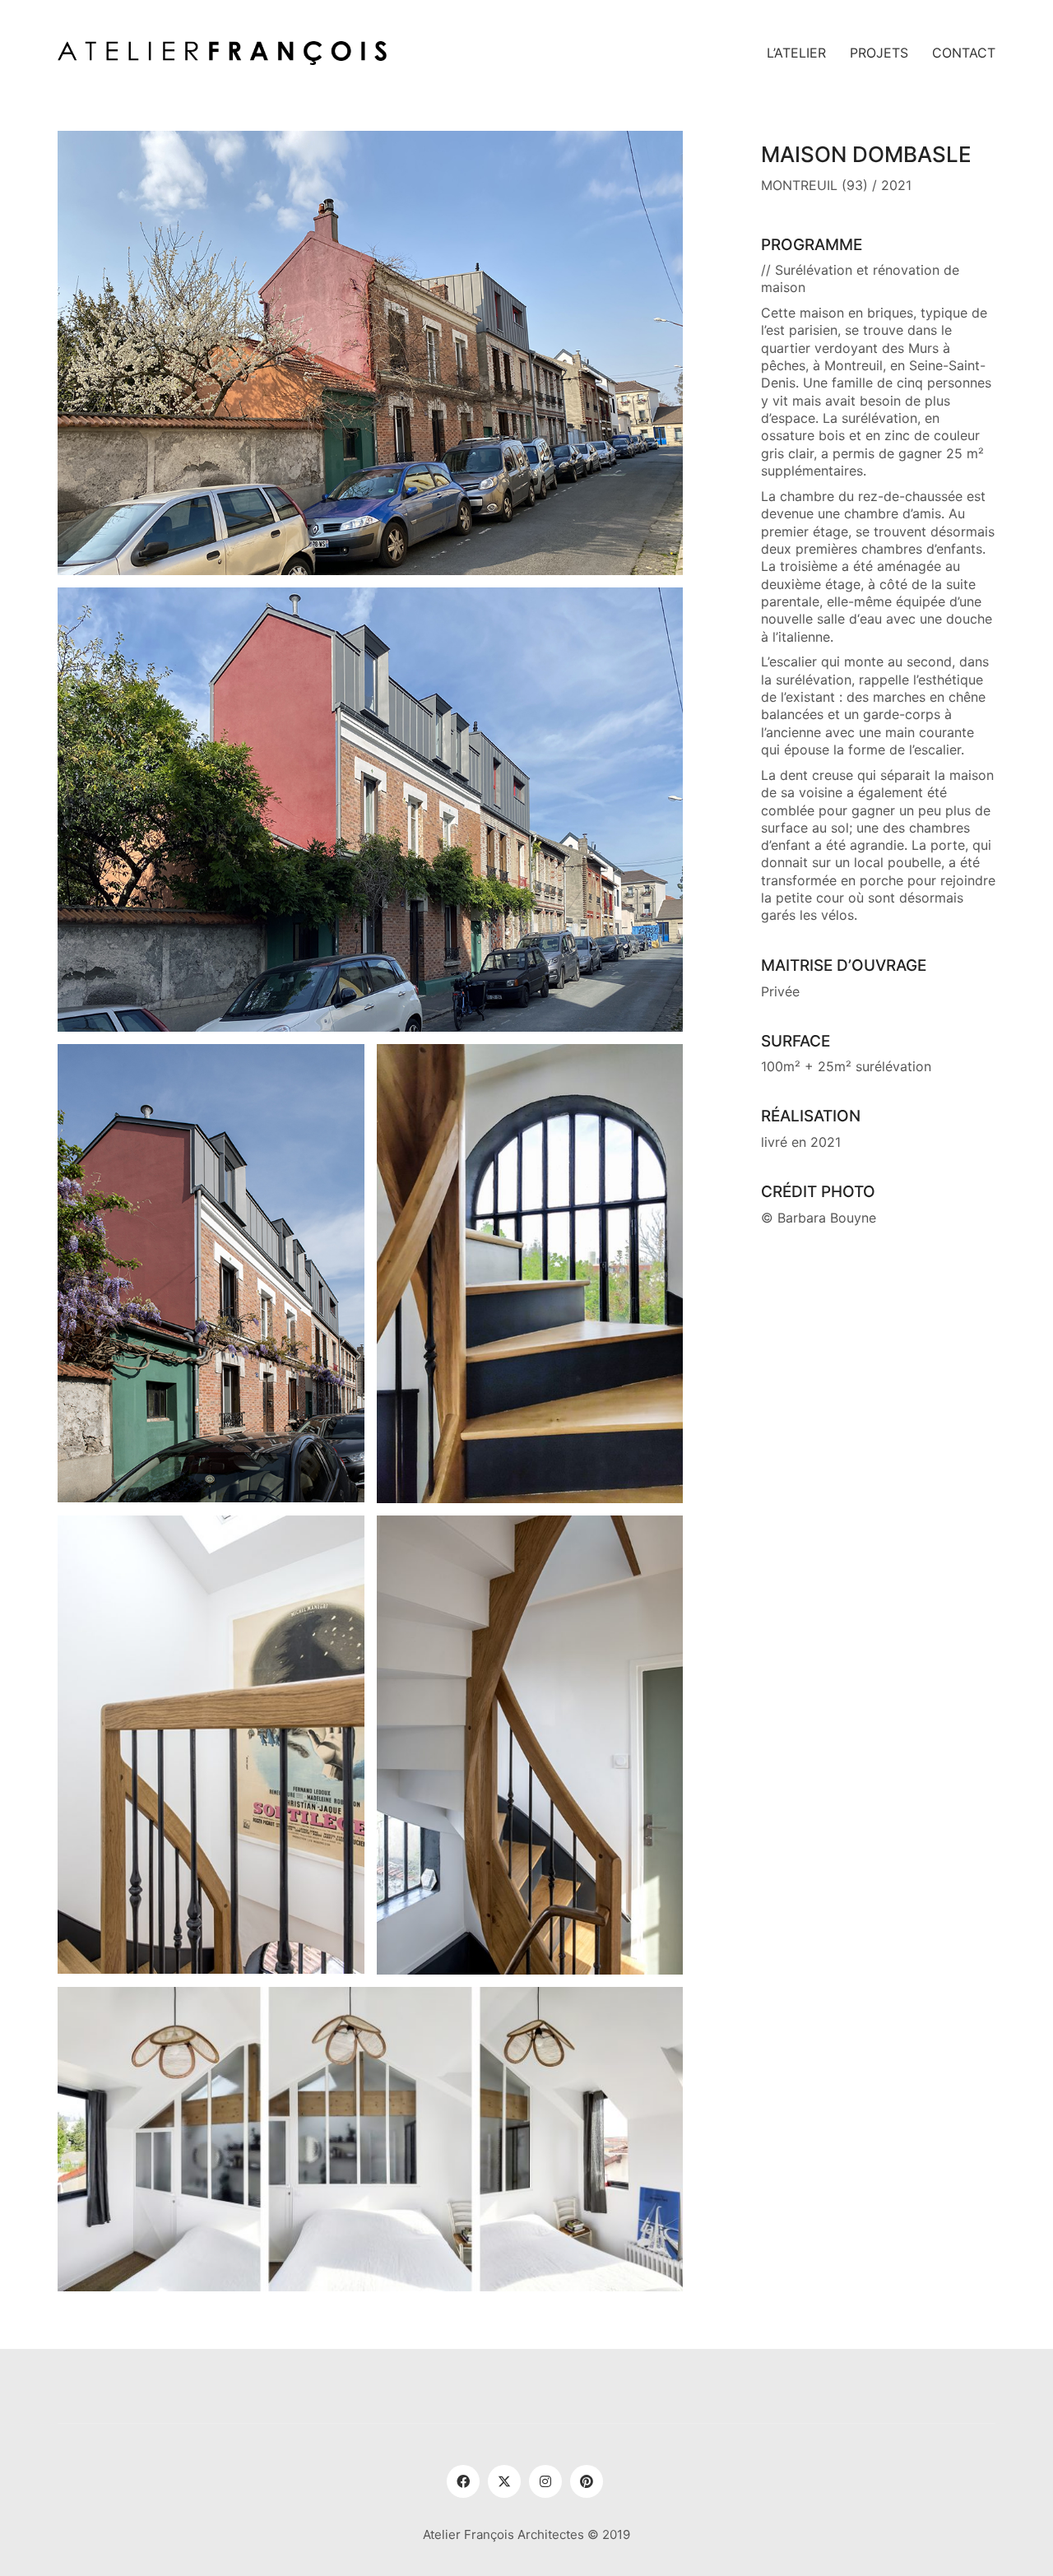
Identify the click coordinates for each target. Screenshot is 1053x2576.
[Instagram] (545, 2481)
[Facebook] (463, 2481)
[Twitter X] (504, 2481)
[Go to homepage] (222, 53)
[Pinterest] (587, 2481)
